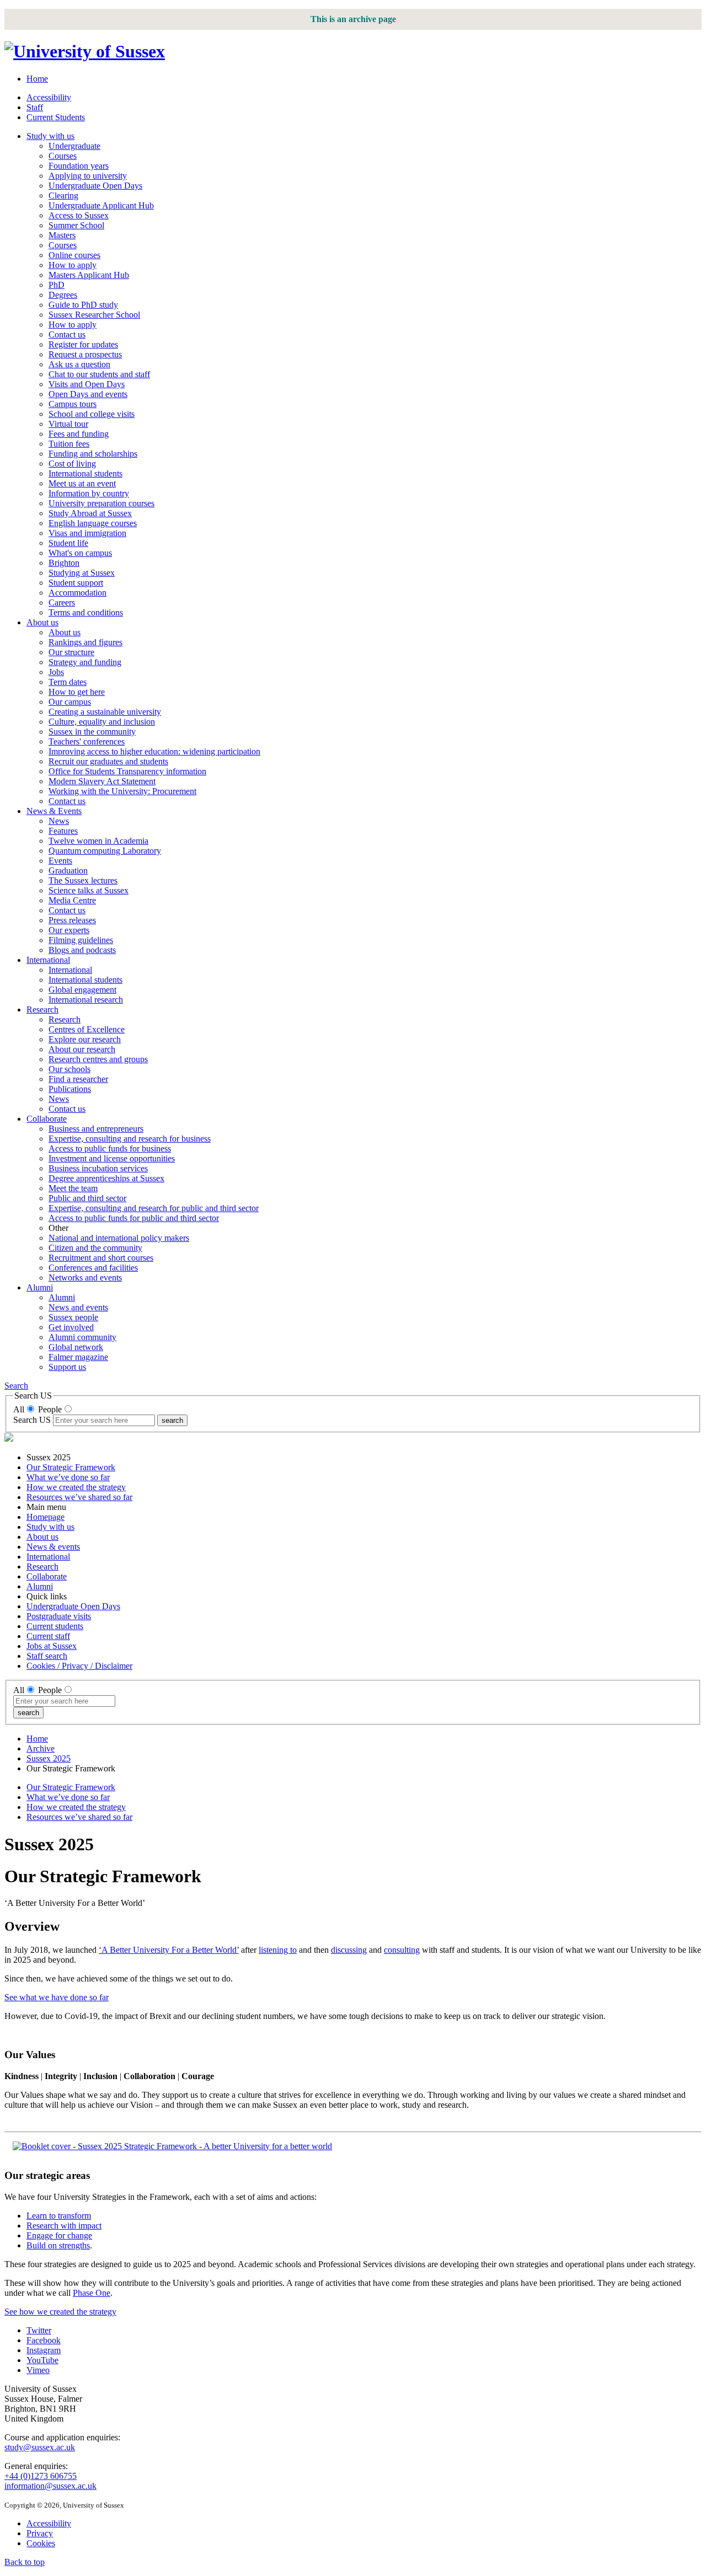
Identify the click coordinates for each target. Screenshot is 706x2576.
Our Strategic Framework (71, 1467)
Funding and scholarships (93, 454)
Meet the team (73, 1188)
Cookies (41, 2543)
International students (85, 473)
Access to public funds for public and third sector (134, 1218)
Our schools (69, 1069)
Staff (35, 107)
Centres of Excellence (87, 1029)
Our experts (69, 930)
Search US (32, 1420)
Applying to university (88, 176)
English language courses (93, 523)
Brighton (64, 563)
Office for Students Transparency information (127, 771)
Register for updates (83, 344)
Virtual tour (68, 424)
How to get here (77, 692)
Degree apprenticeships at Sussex (106, 1178)
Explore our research (85, 1039)
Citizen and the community (95, 1248)
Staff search (47, 1656)
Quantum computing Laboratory (105, 851)
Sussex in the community (92, 732)
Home (37, 79)
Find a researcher (78, 1079)
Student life (68, 543)
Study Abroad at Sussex (90, 513)
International (48, 960)
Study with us (50, 136)
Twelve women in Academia (98, 841)
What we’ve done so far (68, 1477)
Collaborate (47, 1119)
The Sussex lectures (83, 880)
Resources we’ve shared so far (79, 1497)
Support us (67, 1367)
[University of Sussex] (85, 51)
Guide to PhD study (83, 305)
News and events (78, 1307)
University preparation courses (101, 503)
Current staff (48, 1636)
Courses (63, 156)
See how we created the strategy (60, 2312)
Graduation (68, 871)
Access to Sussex (79, 215)
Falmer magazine (78, 1357)
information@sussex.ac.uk (50, 2486)
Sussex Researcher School (94, 315)
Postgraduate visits (59, 1616)
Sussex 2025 (49, 1758)
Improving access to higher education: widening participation (154, 751)
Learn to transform (59, 2216)
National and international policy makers (119, 1238)
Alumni (40, 1287)
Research (42, 1009)
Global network (76, 1347)
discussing (349, 1950)
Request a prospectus (85, 354)
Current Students (56, 117)
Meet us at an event (82, 483)
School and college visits (92, 414)
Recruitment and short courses (101, 1258)
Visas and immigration (87, 533)
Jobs (56, 672)
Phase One (92, 2293)
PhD (57, 285)
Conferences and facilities (93, 1268)
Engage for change (59, 2235)
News (59, 821)
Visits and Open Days (87, 384)
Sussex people (73, 1317)
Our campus (70, 702)
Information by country (89, 493)
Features (63, 831)
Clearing (63, 196)
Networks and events (85, 1278)
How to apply (73, 265)
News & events (53, 1547)
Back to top (25, 2562)
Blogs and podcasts (82, 950)
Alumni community (82, 1337)
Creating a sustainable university (105, 712)
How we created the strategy (76, 1487)
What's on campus (80, 553)
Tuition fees (69, 444)
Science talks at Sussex (89, 890)
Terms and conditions (86, 612)
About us (42, 622)
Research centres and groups (98, 1059)
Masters (62, 235)
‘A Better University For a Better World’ (169, 1950)
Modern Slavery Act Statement (102, 781)
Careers (62, 603)
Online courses (74, 255)
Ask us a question (79, 364)
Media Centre (72, 900)
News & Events (54, 811)
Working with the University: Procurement (122, 791)
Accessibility (49, 97)
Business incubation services (98, 1168)
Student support (76, 583)
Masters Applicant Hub (89, 275)
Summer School (76, 225)
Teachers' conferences (87, 741)
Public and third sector (87, 1198)
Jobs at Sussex (52, 1646)
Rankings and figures (85, 642)
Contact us (67, 334)
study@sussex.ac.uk (40, 2447)
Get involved (71, 1327)
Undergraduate (74, 146)
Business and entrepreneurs (96, 1129)
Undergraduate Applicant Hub (101, 205)
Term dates (68, 682)
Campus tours (73, 404)
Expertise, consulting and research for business (130, 1139)
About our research (82, 1049)
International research (86, 1000)
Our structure (71, 652)
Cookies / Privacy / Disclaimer (79, 1666)
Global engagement (82, 990)
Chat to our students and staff (99, 374)
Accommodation (77, 593)
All (19, 1409)
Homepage (46, 1517)
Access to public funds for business (110, 1148)
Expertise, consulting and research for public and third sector (154, 1208)
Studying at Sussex (82, 573)
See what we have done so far (57, 1997)
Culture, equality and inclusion (102, 722)
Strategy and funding (85, 662)
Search (16, 1386)
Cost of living (72, 464)
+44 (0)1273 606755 (41, 2476)
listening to (278, 1950)
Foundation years (79, 166)
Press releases (72, 920)
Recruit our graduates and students (108, 761)
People (50, 1409)
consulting (402, 1950)
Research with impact (64, 2226)
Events (60, 861)
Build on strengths (58, 2245)
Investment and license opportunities (112, 1158)
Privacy (40, 2533)
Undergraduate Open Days (95, 186)
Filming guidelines (81, 940)
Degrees (63, 295)
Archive (41, 1748)
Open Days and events (88, 394)
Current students (55, 1626)
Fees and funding (79, 434)
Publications (70, 1089)
